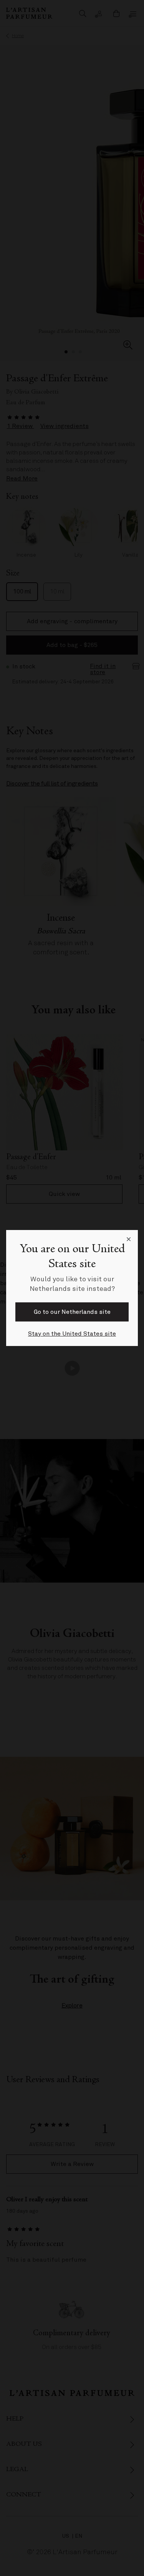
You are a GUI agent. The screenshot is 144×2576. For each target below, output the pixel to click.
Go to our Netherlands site (72, 1312)
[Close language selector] (129, 1239)
